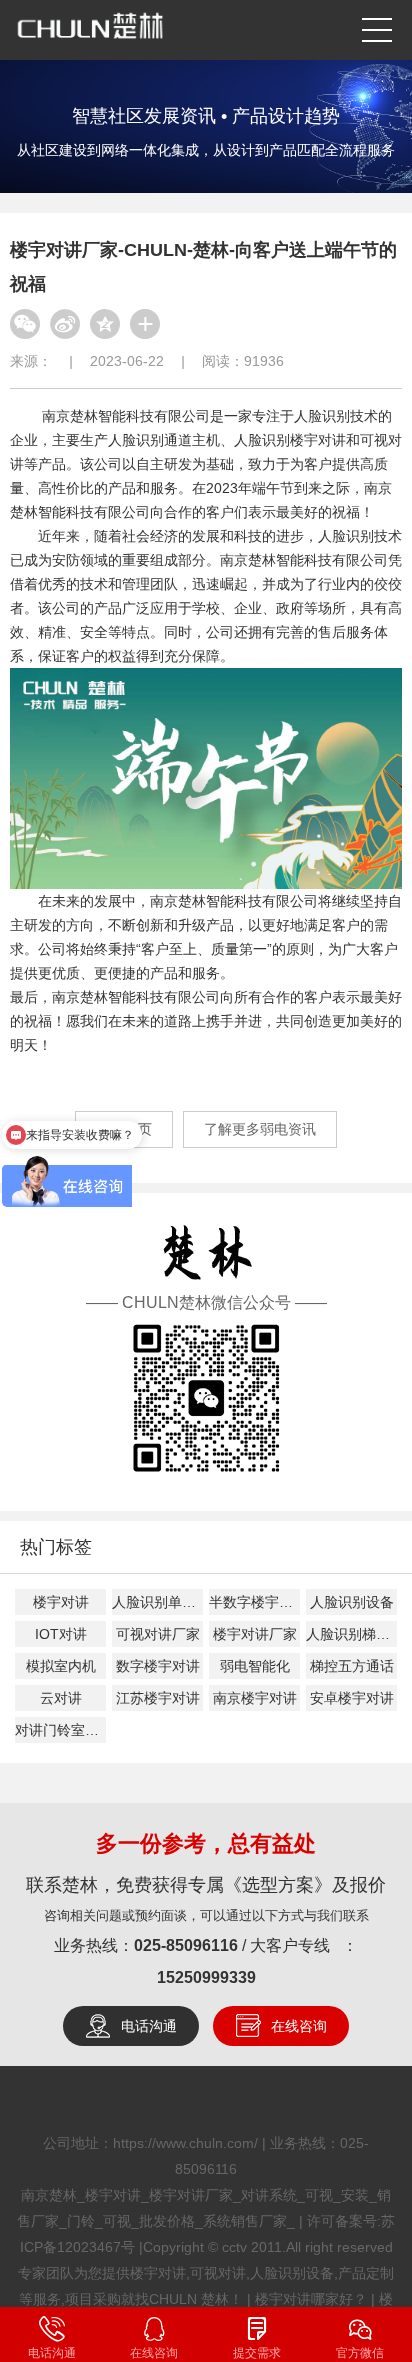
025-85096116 (186, 1945)
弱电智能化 (255, 1666)
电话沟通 (149, 2026)
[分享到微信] (25, 324)
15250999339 (206, 1977)
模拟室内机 (61, 1666)
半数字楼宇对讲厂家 (254, 1602)
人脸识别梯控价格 (351, 1634)
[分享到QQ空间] (105, 324)
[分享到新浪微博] (65, 324)
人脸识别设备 (352, 1602)
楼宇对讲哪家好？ (311, 2299)
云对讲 (61, 1698)
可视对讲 (218, 2273)
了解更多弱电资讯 (260, 1129)
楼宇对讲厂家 (255, 1634)
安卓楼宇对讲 (352, 1698)
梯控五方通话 (352, 1666)
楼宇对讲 (61, 1602)
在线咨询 (299, 2026)
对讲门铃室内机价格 (60, 1730)
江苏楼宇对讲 (158, 1698)
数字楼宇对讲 (158, 1666)
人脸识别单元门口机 (157, 1602)
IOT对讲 (61, 1634)
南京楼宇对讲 (255, 1698)
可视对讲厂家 (158, 1634)
